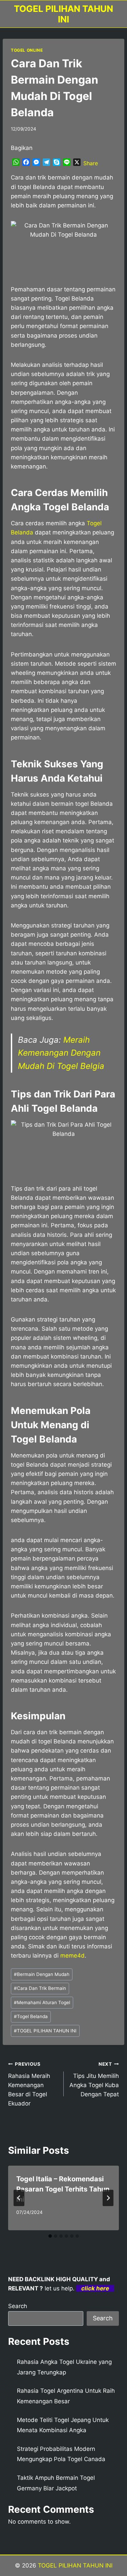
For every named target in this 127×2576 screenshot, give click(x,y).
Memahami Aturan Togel (42, 2002)
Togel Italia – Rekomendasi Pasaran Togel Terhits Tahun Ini (63, 2189)
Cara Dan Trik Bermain (40, 1988)
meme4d (72, 1956)
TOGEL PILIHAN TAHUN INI (45, 2031)
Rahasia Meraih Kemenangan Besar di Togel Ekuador (29, 2084)
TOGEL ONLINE (27, 50)
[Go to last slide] (19, 2198)
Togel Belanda (31, 2016)
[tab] (50, 2236)
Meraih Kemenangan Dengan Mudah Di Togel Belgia (61, 1053)
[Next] (108, 2198)
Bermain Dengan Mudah (42, 1974)
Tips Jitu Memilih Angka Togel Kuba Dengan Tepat (94, 2079)
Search (18, 2306)
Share (91, 163)
